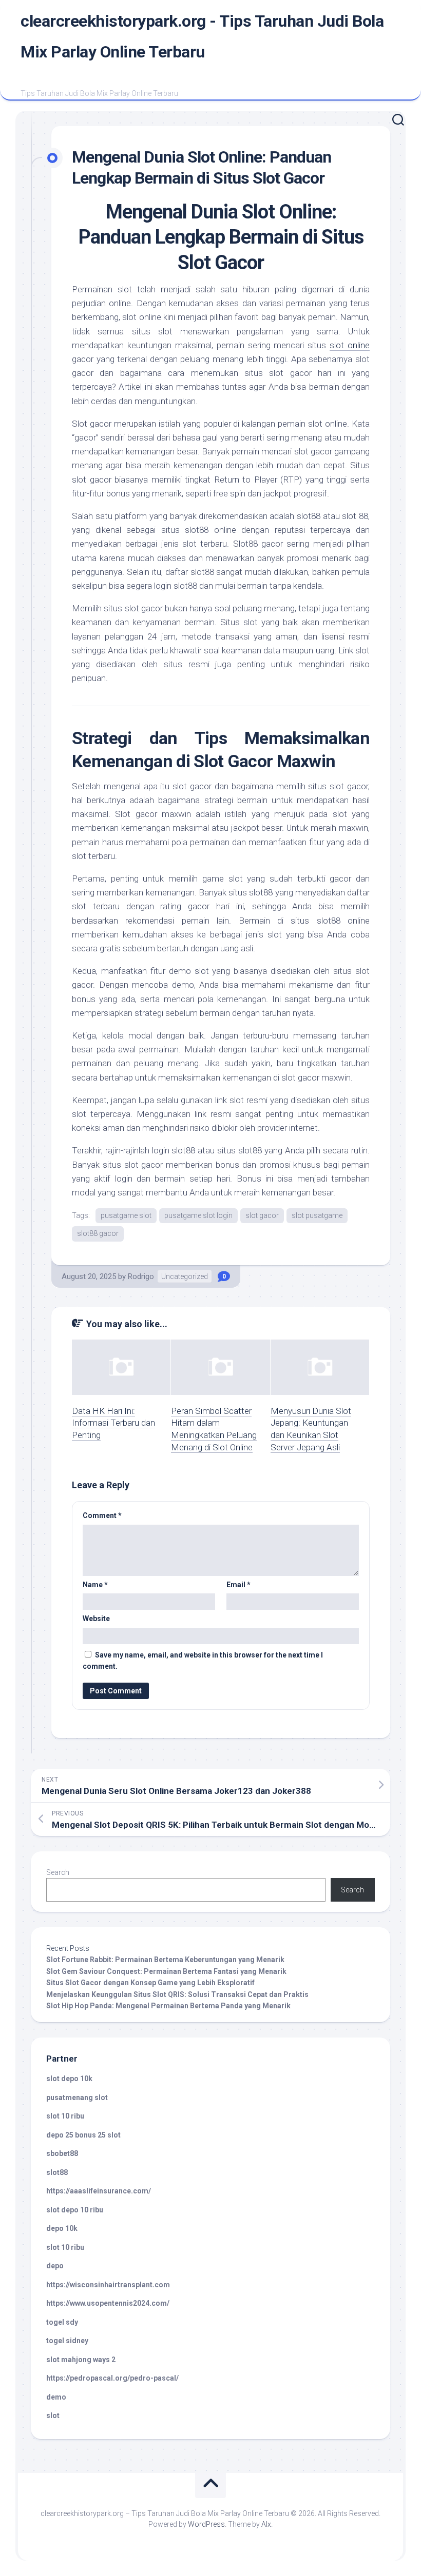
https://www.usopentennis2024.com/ (108, 2303)
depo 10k (62, 2228)
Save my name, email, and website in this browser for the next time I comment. (203, 1661)
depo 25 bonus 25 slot (83, 2135)
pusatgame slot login (198, 1215)
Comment (102, 1515)
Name (95, 1585)
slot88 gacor (98, 1233)
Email (238, 1585)
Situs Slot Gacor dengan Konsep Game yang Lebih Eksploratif (150, 1983)
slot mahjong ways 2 (81, 2360)
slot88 (57, 2172)
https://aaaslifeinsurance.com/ (99, 2191)
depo (55, 2266)
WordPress (206, 2524)
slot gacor (262, 1215)
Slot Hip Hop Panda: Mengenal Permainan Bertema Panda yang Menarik (168, 2006)
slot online (350, 345)
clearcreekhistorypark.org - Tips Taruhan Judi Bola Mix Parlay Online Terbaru (202, 36)
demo (56, 2397)
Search (58, 1872)
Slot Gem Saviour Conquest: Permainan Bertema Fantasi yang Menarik (166, 1971)
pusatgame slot (126, 1215)
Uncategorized (185, 1276)
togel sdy (62, 2322)
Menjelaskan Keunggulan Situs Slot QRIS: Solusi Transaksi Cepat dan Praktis (177, 1994)
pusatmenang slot (77, 2098)
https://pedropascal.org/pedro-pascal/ (112, 2378)
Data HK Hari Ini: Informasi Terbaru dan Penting (113, 1423)
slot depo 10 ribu (75, 2210)
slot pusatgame (317, 1215)
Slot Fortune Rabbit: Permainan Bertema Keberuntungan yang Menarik (165, 1960)
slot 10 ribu (65, 2116)
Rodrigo (141, 1276)
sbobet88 (62, 2153)
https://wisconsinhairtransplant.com (108, 2285)
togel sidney (67, 2341)
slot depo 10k (69, 2079)
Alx (266, 2524)
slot (53, 2415)
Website (96, 1619)
